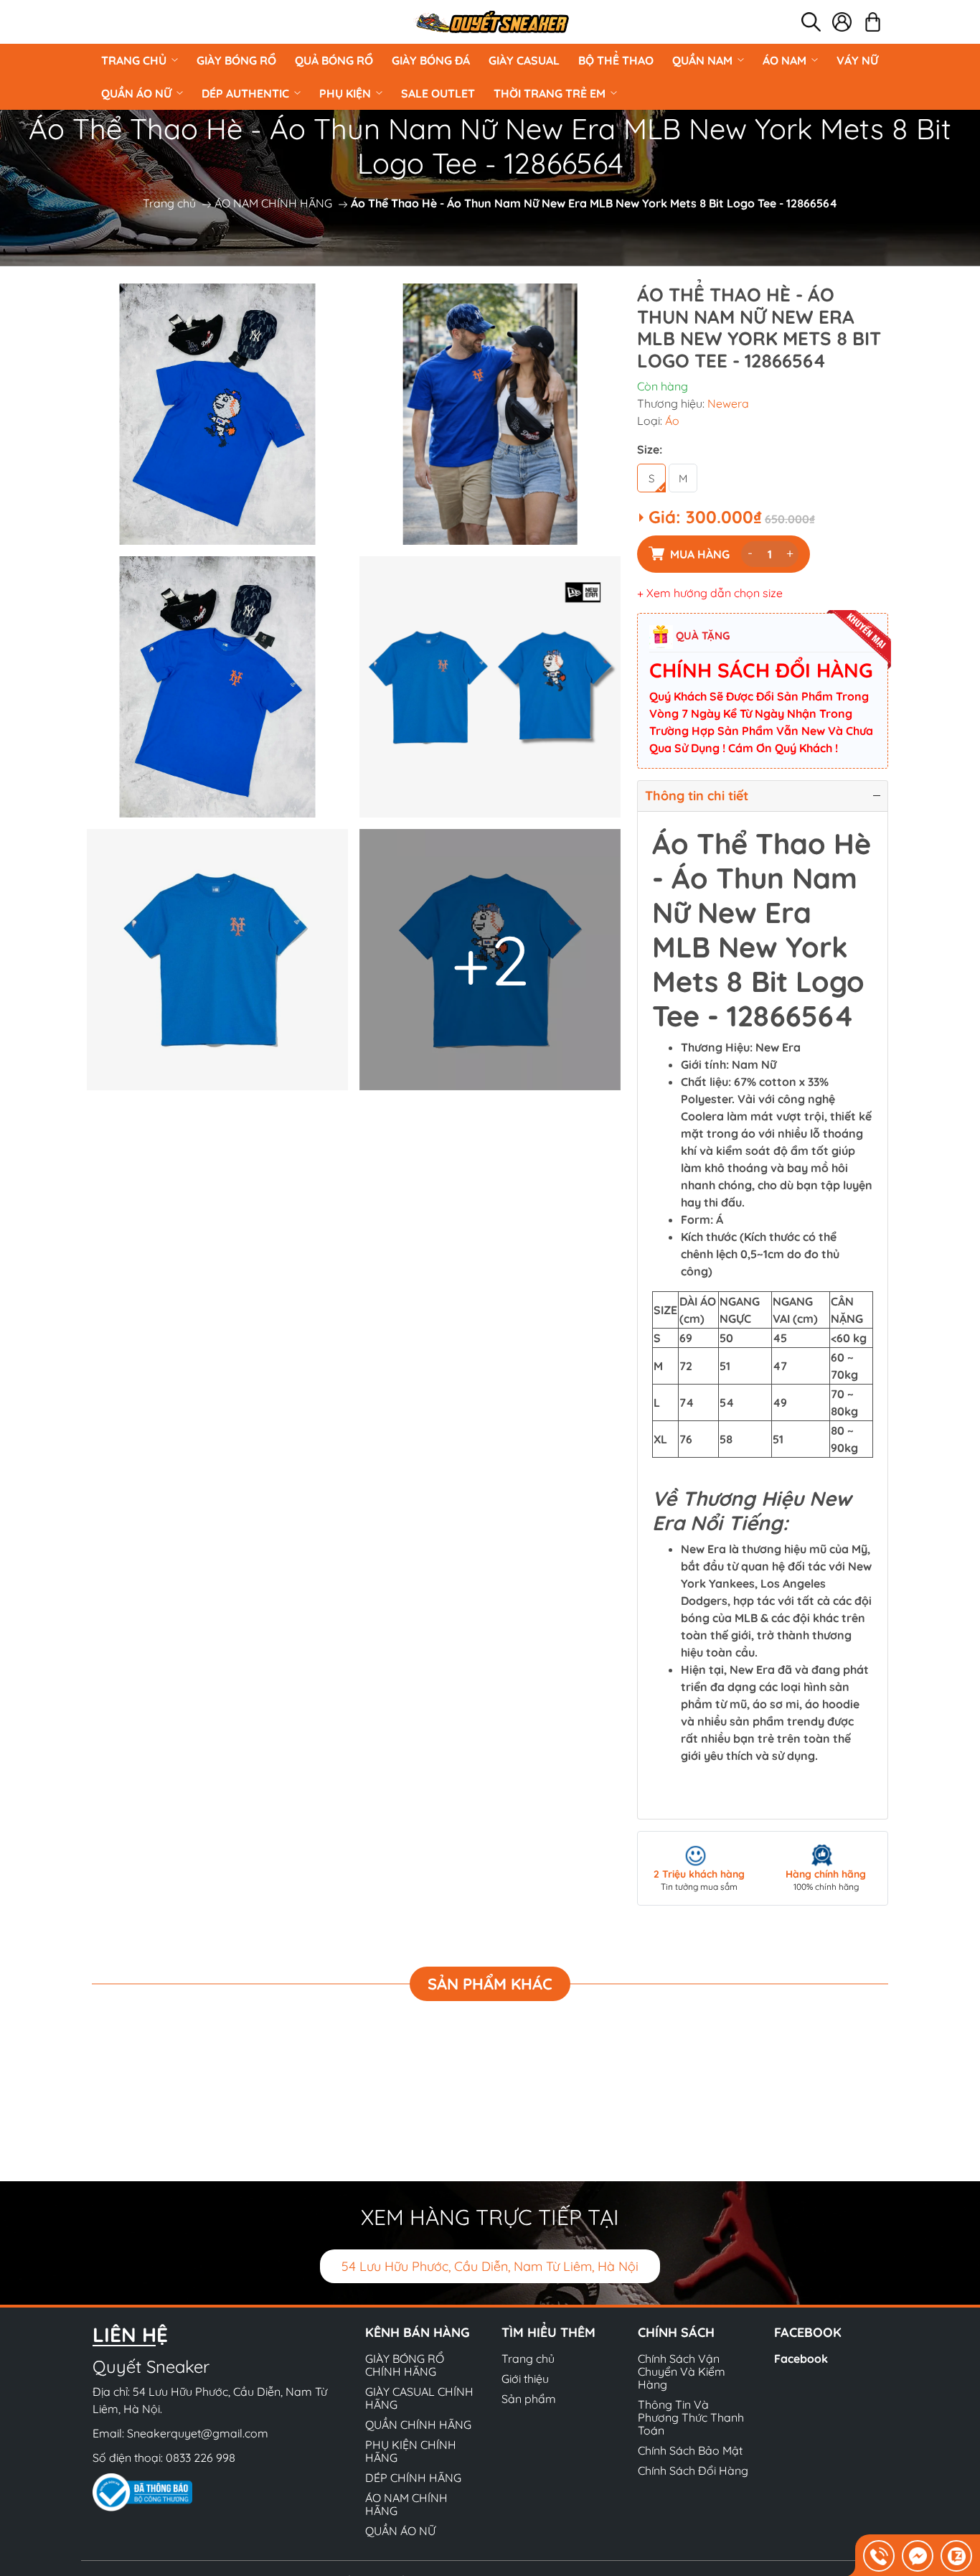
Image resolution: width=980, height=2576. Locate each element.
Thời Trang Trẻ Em (550, 93)
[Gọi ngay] (879, 2556)
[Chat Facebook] (918, 2556)
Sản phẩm (529, 2399)
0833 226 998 (201, 2458)
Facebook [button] (808, 2332)
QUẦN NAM (702, 60)
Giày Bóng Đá (431, 60)
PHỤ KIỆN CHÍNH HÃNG (411, 2451)
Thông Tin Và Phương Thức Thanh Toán (691, 2417)
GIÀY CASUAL (524, 60)
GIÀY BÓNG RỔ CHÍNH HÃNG (405, 2365)
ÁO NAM (785, 60)
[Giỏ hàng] (873, 22)
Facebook (801, 2359)
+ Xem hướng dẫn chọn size (710, 593)
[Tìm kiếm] (811, 22)
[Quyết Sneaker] (491, 22)
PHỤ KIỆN (345, 93)
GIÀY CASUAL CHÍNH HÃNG (419, 2398)
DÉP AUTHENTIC (245, 93)
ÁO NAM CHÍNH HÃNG (273, 203)
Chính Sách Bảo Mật (690, 2450)
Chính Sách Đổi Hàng (693, 2470)
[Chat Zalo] (956, 2556)
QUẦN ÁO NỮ (136, 93)
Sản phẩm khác (490, 1984)
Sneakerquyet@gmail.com (198, 2433)
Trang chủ (134, 60)
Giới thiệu (525, 2379)
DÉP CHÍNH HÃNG (413, 2478)
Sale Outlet (438, 93)
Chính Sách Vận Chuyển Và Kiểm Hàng (682, 2371)
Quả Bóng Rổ (334, 60)
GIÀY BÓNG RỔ (236, 60)
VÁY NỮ (857, 60)
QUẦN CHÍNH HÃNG (418, 2425)
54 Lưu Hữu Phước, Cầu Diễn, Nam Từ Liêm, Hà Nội (490, 2266)
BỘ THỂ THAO (616, 60)
